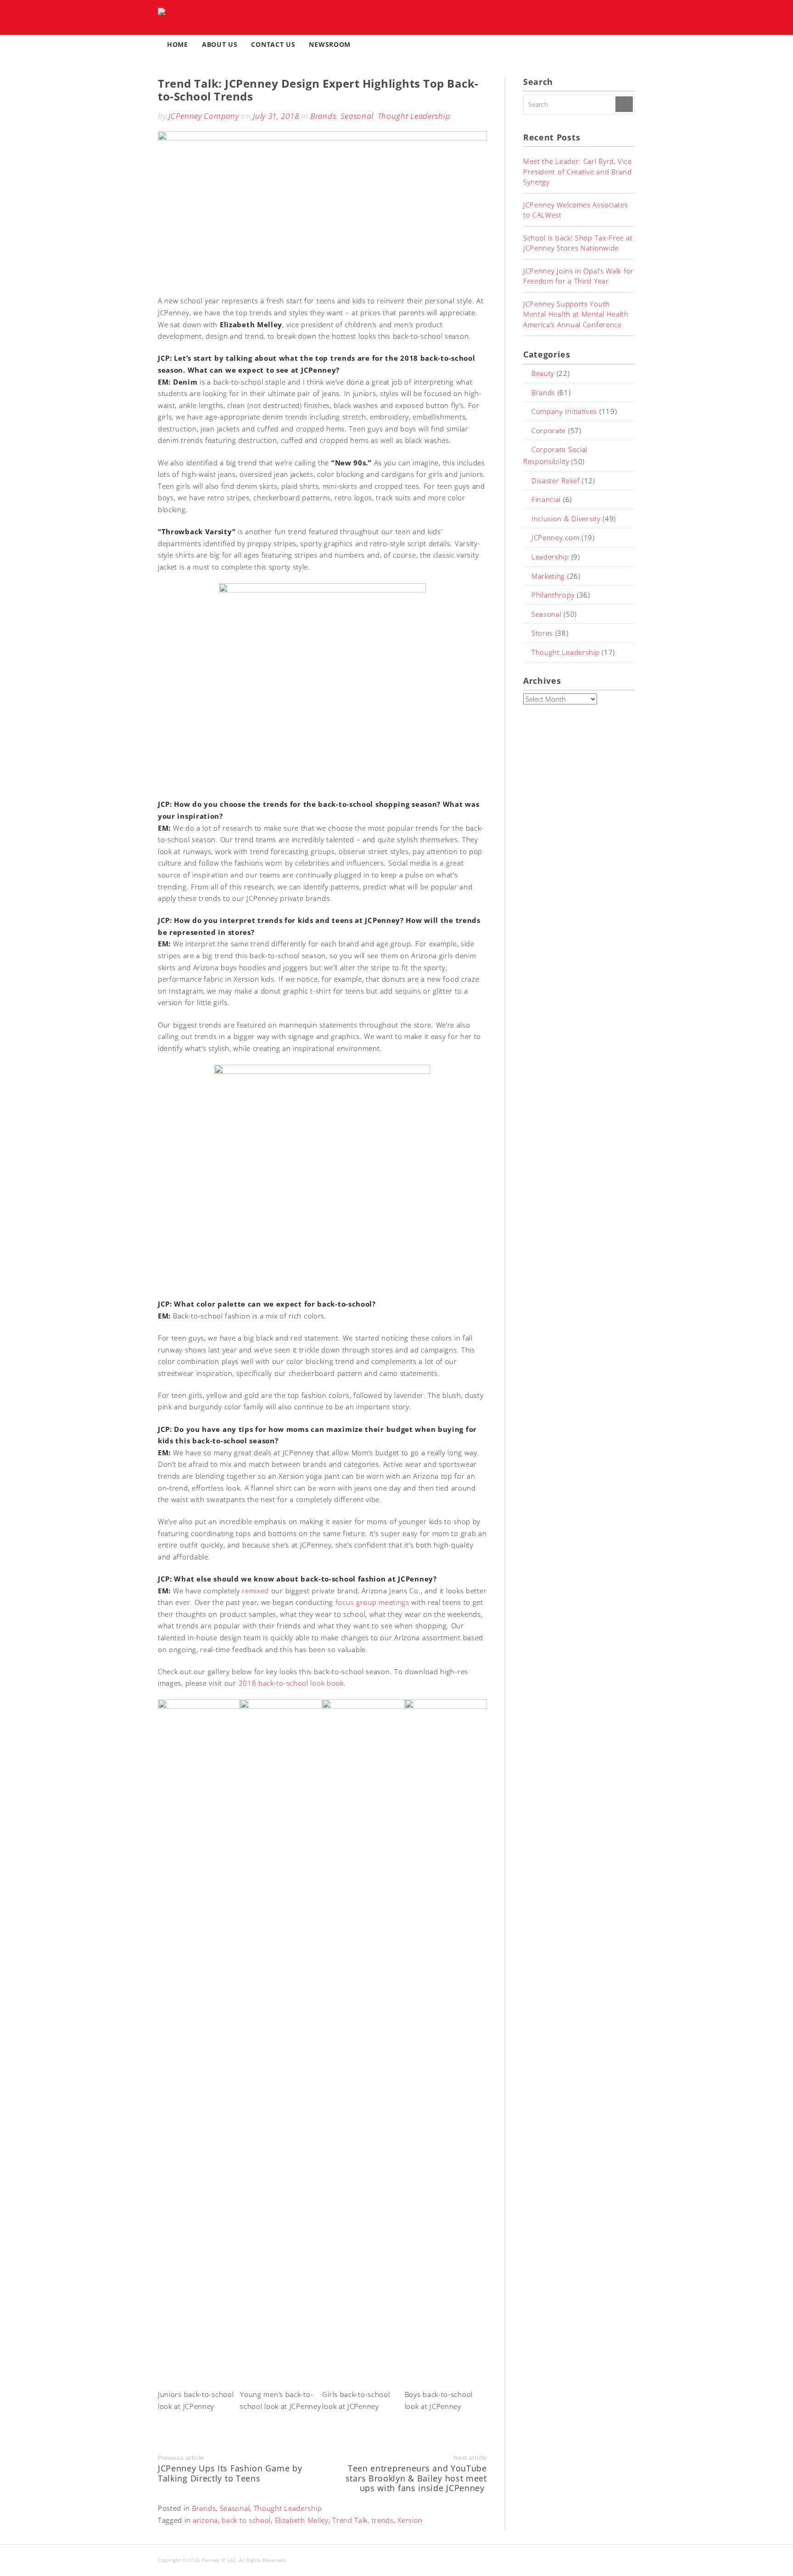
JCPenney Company (204, 116)
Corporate (549, 430)
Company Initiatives (564, 411)
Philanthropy (553, 595)
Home (178, 44)
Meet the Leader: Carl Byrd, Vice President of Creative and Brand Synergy (578, 171)
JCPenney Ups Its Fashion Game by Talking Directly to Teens (230, 2473)
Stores (542, 633)
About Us (220, 44)
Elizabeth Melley (302, 2520)
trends (383, 2520)
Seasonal (357, 116)
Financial (546, 499)
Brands (323, 116)
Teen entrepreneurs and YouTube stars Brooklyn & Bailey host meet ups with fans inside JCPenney (416, 2478)
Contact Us (273, 44)
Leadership (550, 557)
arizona (205, 2520)
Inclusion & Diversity (566, 519)
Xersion (410, 2520)
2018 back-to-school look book (291, 1683)
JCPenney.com (555, 537)
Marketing (548, 576)
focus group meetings (372, 1602)
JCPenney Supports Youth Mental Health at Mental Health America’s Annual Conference (576, 314)
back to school (246, 2520)
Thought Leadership (414, 116)
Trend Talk (350, 2520)
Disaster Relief (556, 481)
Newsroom (330, 44)
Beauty (543, 373)
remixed (255, 1591)
